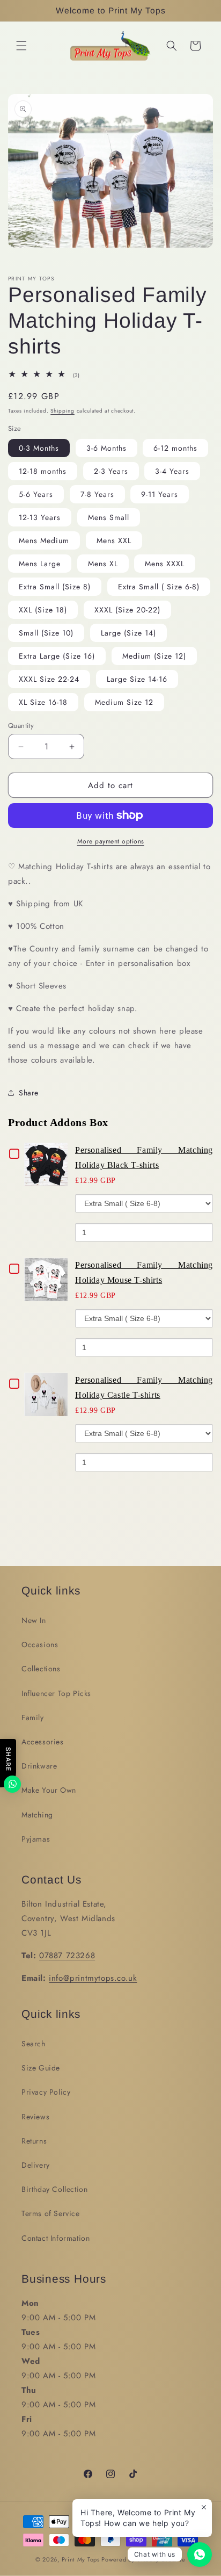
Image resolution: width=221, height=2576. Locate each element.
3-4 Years (172, 471)
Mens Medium (44, 540)
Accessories (43, 1742)
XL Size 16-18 (43, 702)
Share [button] (29, 1093)
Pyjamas (36, 1839)
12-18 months (43, 471)
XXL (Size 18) (43, 610)
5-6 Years (36, 494)
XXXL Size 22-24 (49, 679)
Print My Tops (81, 2559)
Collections (41, 1669)
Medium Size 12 (124, 702)
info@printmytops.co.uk (93, 1978)
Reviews (35, 2117)
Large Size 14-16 (137, 679)
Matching (37, 1815)
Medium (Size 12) (154, 656)
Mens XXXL (165, 564)
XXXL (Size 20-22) (127, 610)
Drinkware (39, 1766)
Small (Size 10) (46, 633)
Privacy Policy (46, 2092)
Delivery (36, 2165)
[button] (21, 46)
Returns (34, 2141)
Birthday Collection (54, 2189)
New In (34, 1620)
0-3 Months (39, 448)
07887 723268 (67, 1956)
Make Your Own (49, 1790)
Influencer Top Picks (56, 1693)
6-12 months (175, 448)
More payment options (111, 841)
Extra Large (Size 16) (57, 656)
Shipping (62, 411)
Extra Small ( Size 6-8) (159, 587)
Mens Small (109, 517)
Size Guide (41, 2068)
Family (33, 1718)
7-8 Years (97, 494)
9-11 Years (160, 494)
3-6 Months (106, 448)
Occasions (40, 1644)
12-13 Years (40, 517)
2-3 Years (111, 471)
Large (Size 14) (128, 633)
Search (34, 2044)
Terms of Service (51, 2213)
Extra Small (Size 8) (55, 587)
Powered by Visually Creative (143, 2559)
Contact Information (56, 2238)
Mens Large (40, 564)
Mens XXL (114, 540)
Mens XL (103, 564)
